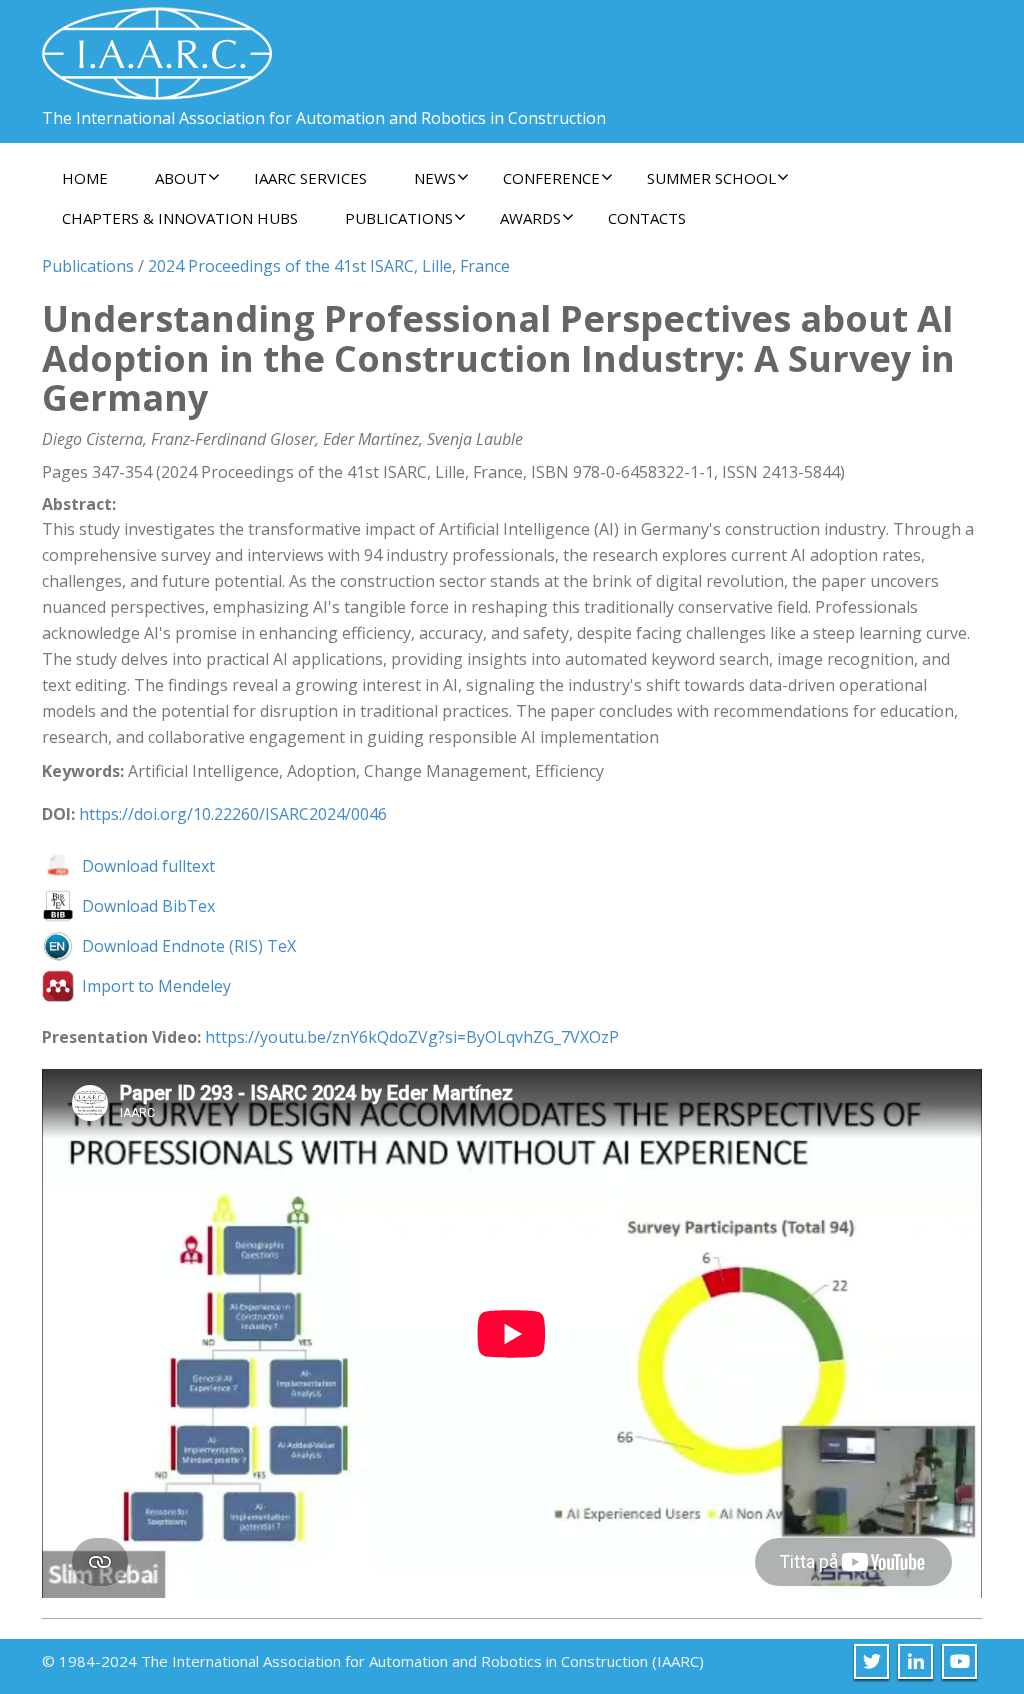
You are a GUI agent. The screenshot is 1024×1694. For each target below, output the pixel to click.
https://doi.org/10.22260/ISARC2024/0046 (233, 814)
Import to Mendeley (156, 986)
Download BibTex (148, 906)
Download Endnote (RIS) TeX (189, 946)
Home (85, 178)
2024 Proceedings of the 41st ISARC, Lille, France (329, 266)
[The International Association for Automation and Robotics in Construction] (157, 45)
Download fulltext (148, 866)
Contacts (647, 218)
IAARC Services (310, 178)
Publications (88, 266)
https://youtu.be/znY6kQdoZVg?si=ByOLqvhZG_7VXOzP (412, 1037)
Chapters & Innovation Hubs (180, 218)
